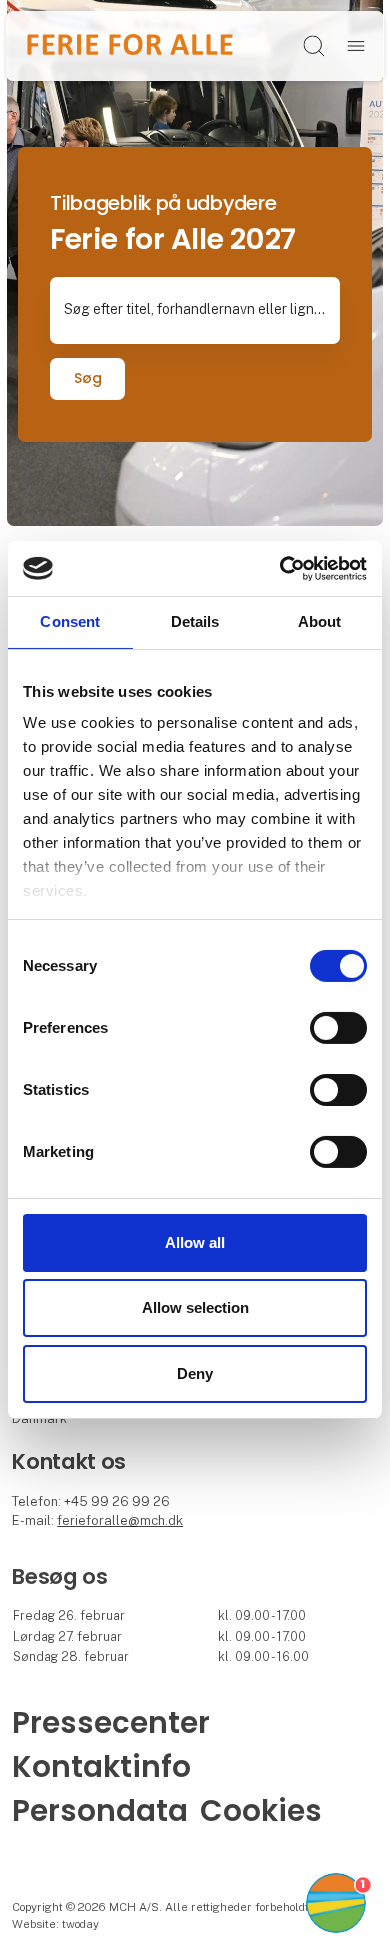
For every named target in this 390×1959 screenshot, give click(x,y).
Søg (88, 378)
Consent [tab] (70, 621)
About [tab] (320, 621)
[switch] (338, 1028)
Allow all (195, 1242)
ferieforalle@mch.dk (120, 1520)
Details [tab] (195, 621)
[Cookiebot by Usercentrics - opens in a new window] (280, 568)
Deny (195, 1373)
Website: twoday (55, 1924)
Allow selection (195, 1307)
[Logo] (129, 45)
